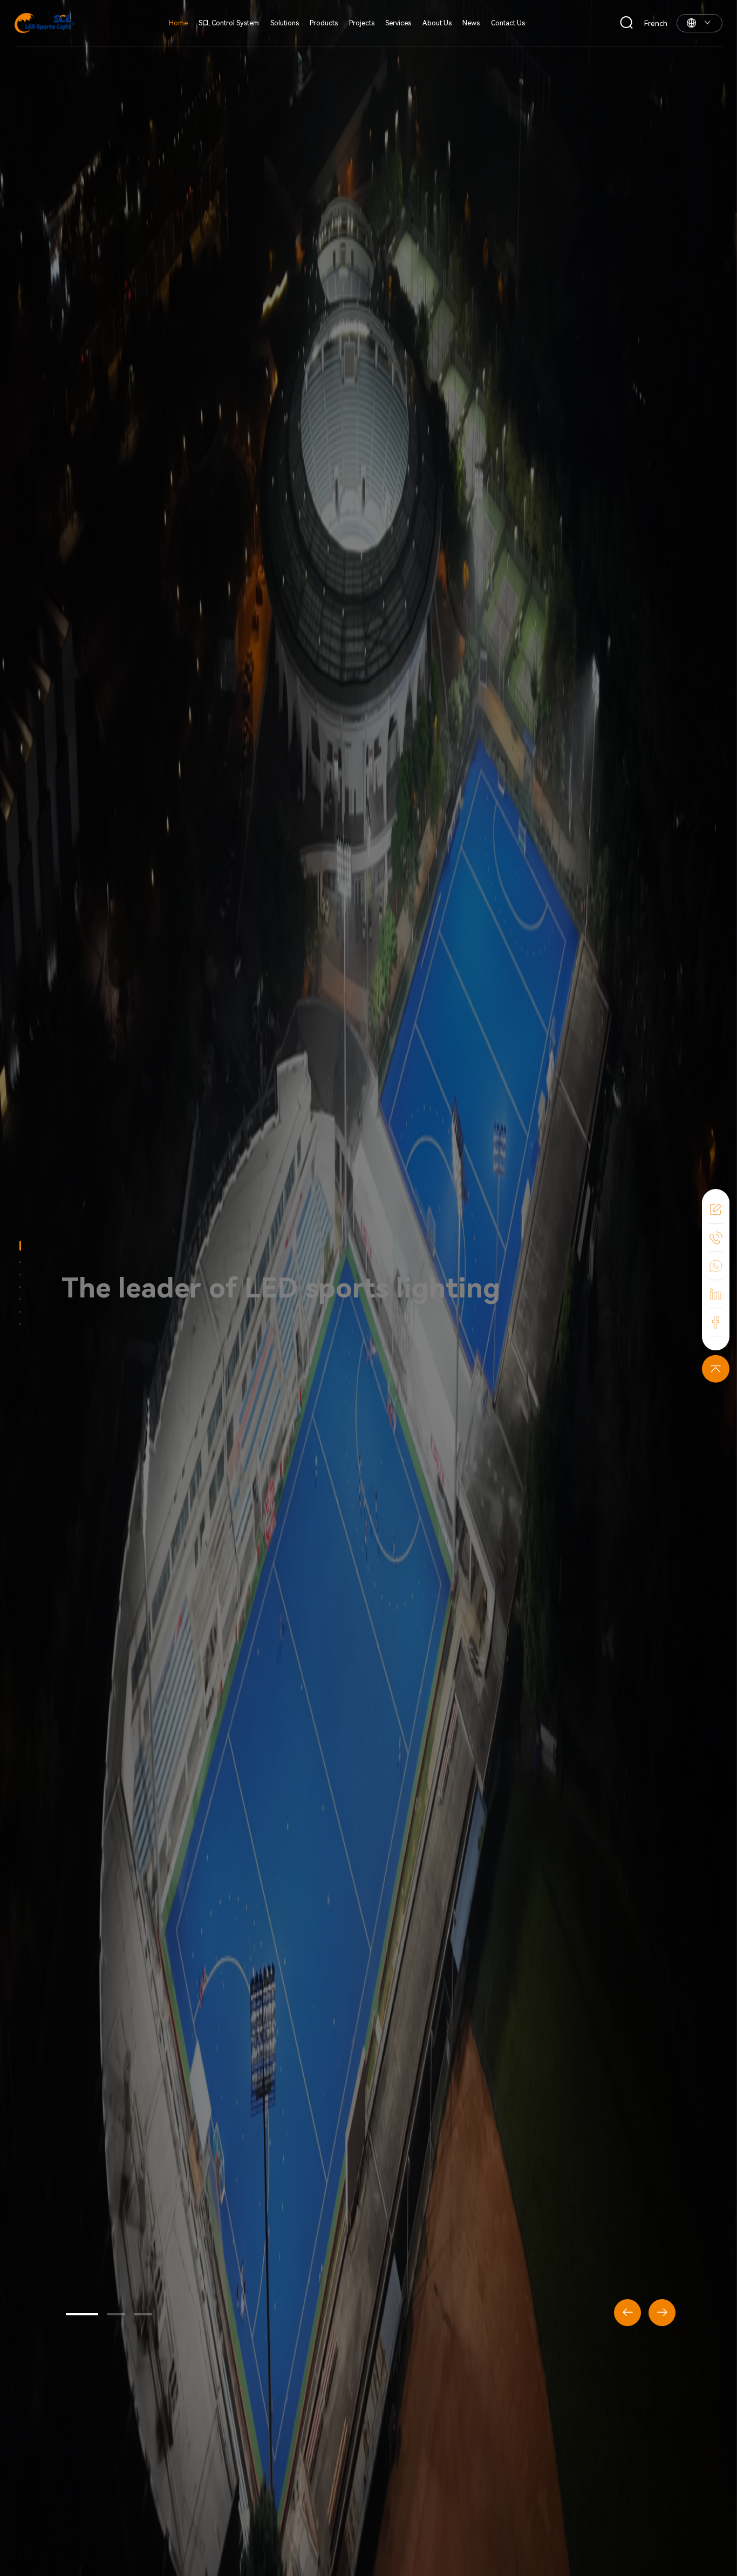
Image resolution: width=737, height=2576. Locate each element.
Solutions (285, 23)
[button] (82, 2314)
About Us (437, 23)
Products (324, 23)
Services (398, 23)
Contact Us (508, 23)
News (471, 23)
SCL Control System (229, 23)
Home (178, 23)
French (656, 23)
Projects (362, 23)
